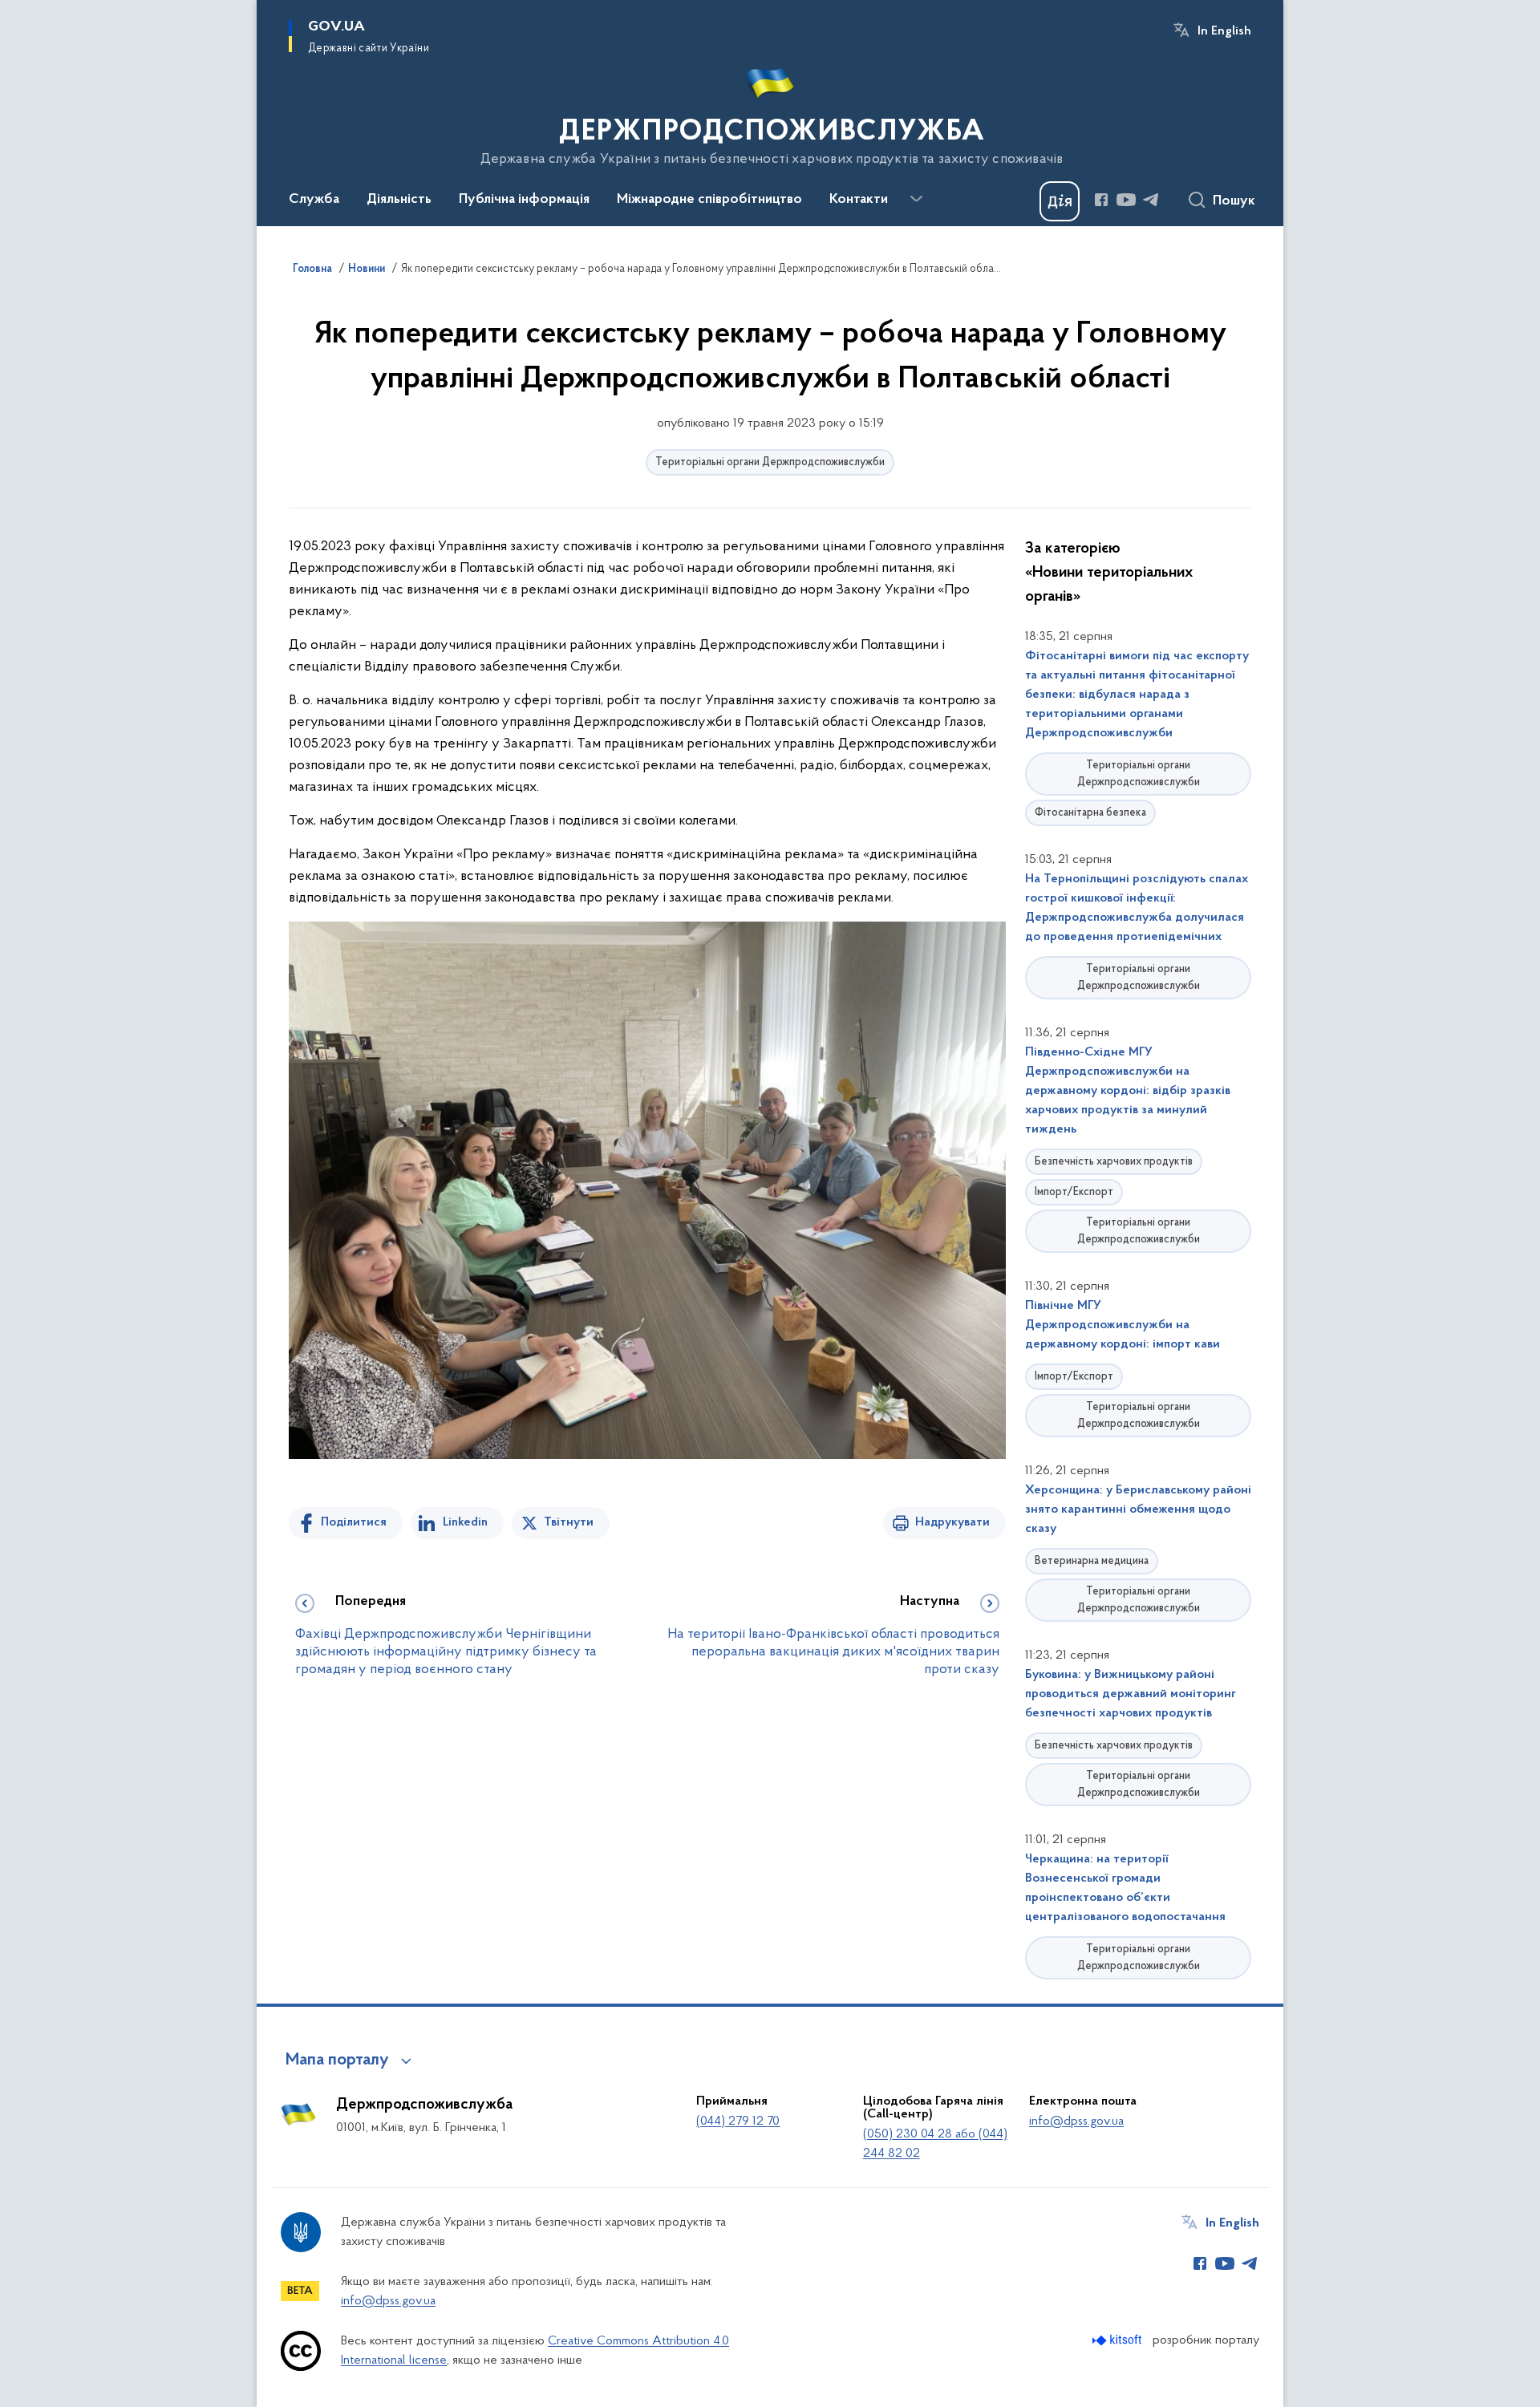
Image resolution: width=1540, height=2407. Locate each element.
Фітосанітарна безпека (1090, 813)
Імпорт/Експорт (1074, 1192)
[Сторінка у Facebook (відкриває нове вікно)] (1101, 200)
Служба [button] (314, 200)
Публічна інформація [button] (524, 200)
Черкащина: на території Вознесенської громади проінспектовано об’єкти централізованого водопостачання (1125, 1888)
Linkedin (465, 1522)
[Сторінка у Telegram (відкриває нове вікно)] (1151, 200)
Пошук (1234, 201)
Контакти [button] (859, 200)
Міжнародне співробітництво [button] (709, 200)
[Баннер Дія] (1060, 201)
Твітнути (569, 1522)
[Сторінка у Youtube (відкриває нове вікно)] (1126, 200)
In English (1224, 31)
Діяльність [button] (399, 200)
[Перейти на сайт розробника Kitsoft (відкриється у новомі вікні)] (1119, 2340)
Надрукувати (952, 1522)
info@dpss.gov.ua (1076, 2121)
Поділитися (354, 1522)
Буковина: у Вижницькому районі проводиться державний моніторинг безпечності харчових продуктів (1131, 1694)
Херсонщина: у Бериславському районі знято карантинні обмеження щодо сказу (1138, 1509)
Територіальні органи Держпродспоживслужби (770, 462)
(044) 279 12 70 (738, 2121)
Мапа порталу (337, 2061)
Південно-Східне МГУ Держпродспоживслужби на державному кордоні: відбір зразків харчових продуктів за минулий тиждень (1128, 1091)
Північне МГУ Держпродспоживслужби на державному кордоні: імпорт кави (1123, 1325)
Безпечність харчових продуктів (1114, 1162)
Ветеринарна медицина (1092, 1561)
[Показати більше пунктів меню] (916, 199)
